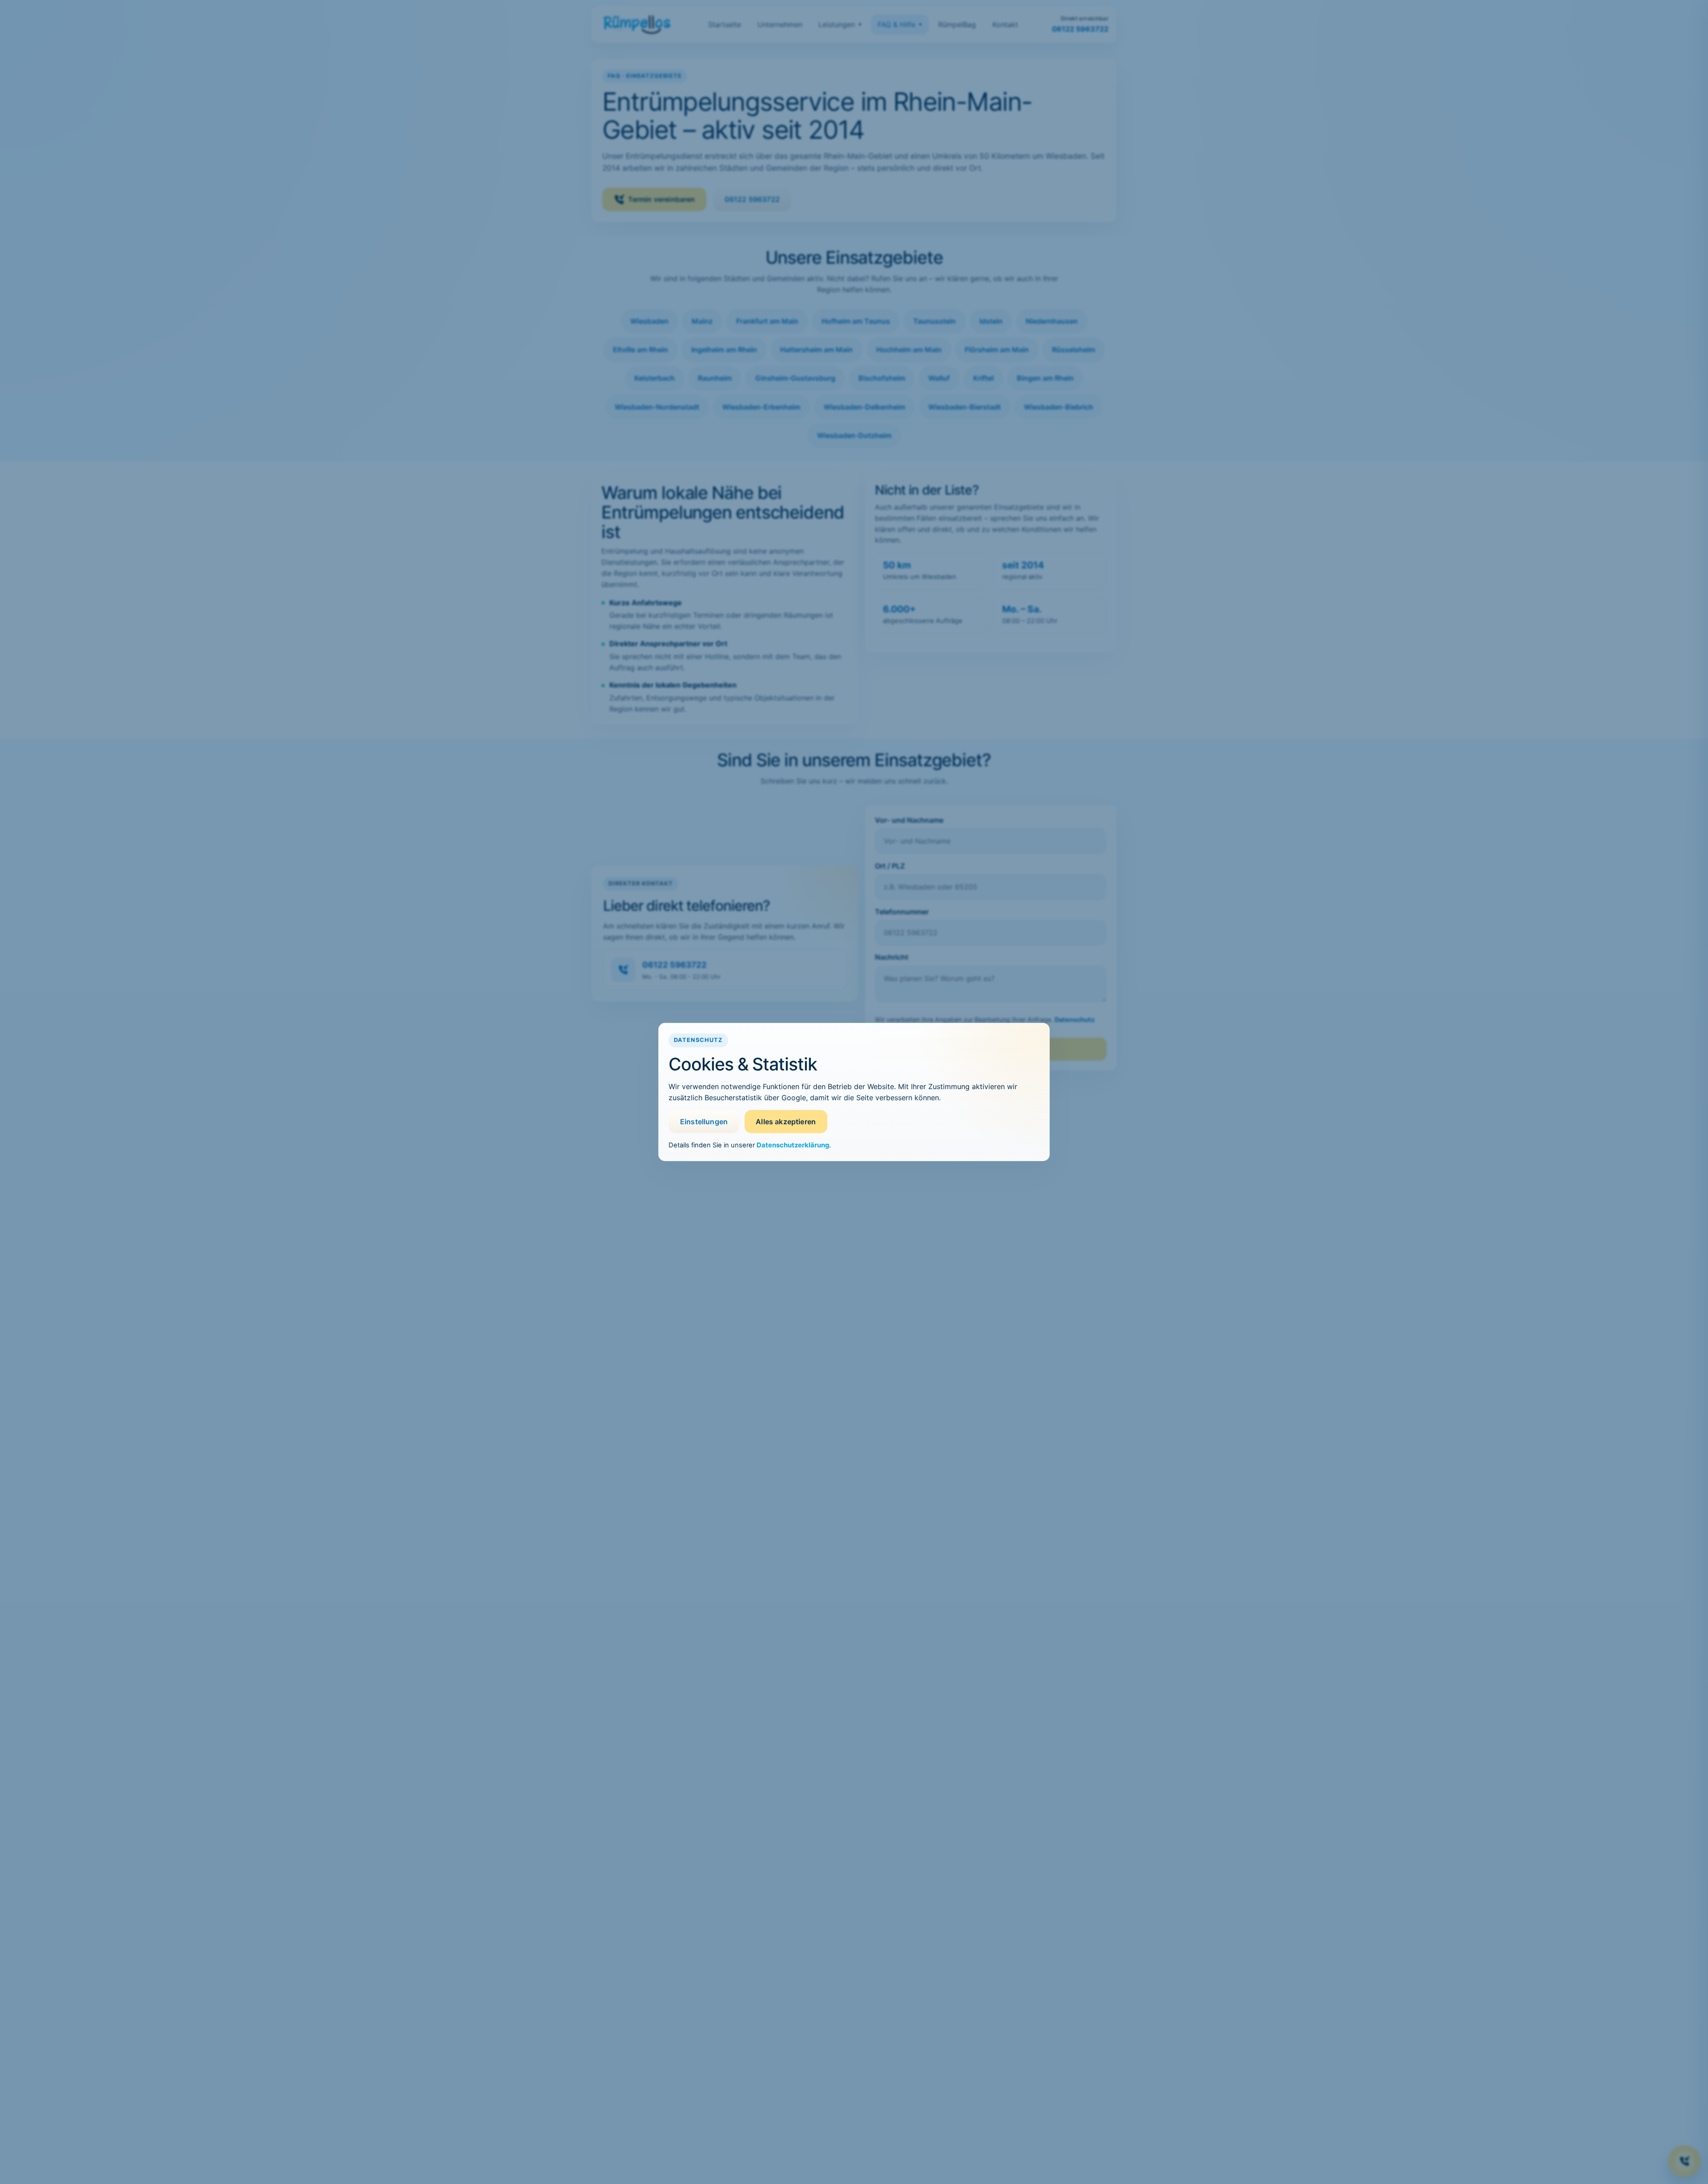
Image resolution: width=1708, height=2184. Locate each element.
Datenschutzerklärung (793, 1145)
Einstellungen (704, 1122)
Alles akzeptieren (786, 1122)
